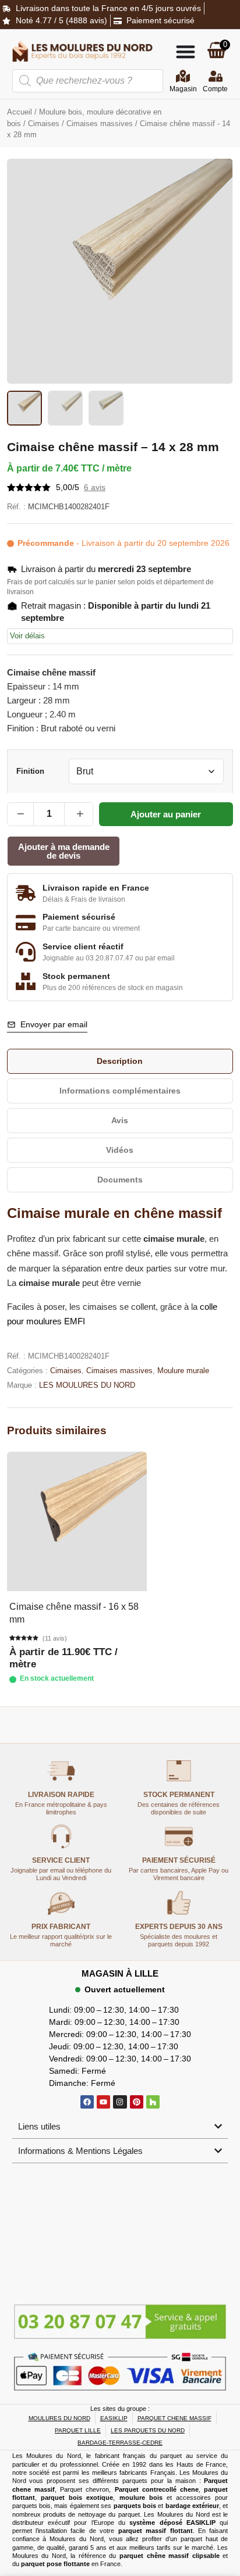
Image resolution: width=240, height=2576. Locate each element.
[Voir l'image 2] (65, 408)
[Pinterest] (137, 2102)
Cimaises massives (100, 124)
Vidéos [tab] (120, 1150)
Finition (30, 772)
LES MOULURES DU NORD (87, 1385)
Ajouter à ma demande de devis (64, 851)
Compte (215, 89)
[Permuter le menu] (186, 51)
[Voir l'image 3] (106, 408)
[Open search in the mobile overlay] (88, 81)
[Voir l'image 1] (24, 408)
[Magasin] (183, 76)
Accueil (20, 112)
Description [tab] (120, 1061)
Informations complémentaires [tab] (120, 1091)
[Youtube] (103, 2102)
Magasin (183, 89)
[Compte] (216, 76)
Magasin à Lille (120, 1973)
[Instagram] (120, 2102)
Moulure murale (183, 1371)
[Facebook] (87, 2102)
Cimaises (44, 124)
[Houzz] (153, 2102)
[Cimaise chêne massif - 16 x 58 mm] (77, 1521)
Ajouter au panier (166, 814)
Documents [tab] (120, 1180)
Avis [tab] (120, 1120)
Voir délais (27, 636)
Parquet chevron (84, 2489)
